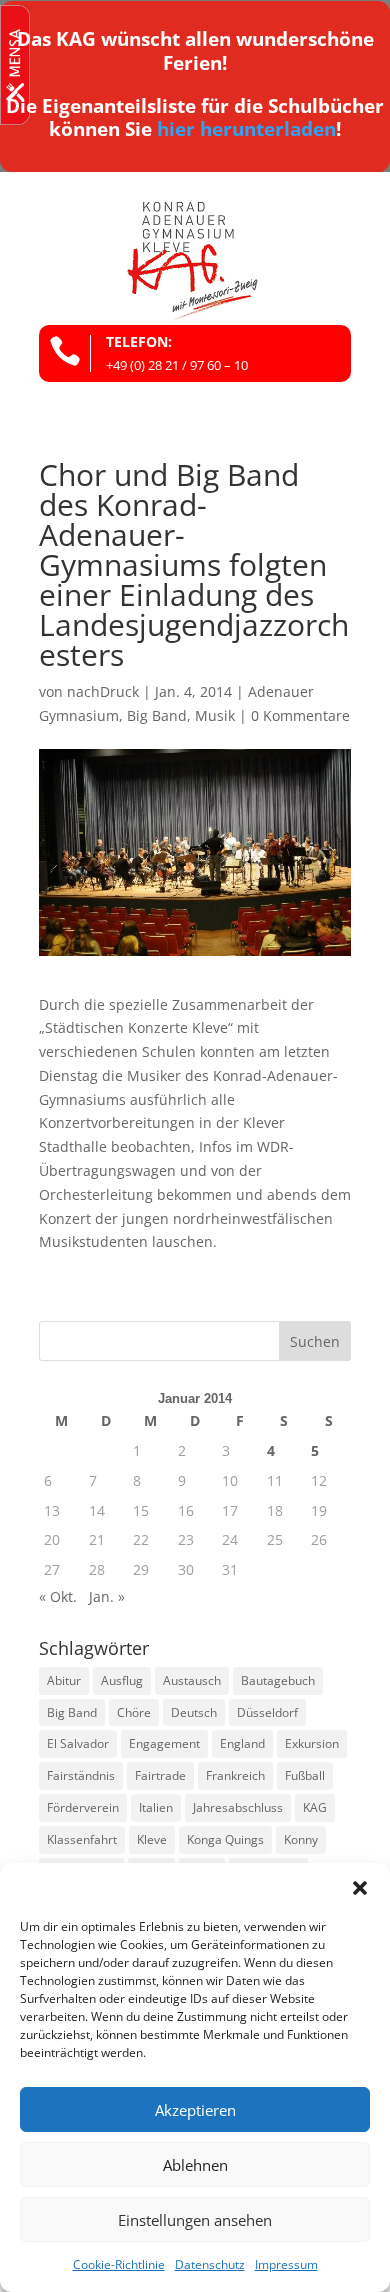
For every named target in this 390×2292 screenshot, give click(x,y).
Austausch (192, 1680)
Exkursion (312, 1743)
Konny (301, 1839)
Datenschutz (210, 2264)
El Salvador (78, 1743)
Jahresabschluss (238, 1807)
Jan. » (107, 1596)
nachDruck (103, 691)
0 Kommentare (300, 715)
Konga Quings (225, 1839)
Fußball (305, 1775)
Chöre (134, 1712)
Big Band (157, 715)
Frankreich (235, 1775)
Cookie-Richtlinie (119, 2264)
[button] (360, 1888)
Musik (215, 715)
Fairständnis (81, 1775)
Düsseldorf (267, 1712)
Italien (156, 1807)
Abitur (64, 1680)
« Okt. (58, 1596)
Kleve (152, 1839)
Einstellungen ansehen (195, 2220)
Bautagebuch (278, 1680)
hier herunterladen (246, 129)
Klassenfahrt (82, 1839)
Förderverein (83, 1807)
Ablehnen (195, 2165)
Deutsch (194, 1712)
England (242, 1743)
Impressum (286, 2264)
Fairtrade (160, 1775)
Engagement (164, 1743)
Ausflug (122, 1680)
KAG (315, 1807)
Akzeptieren (195, 2110)
